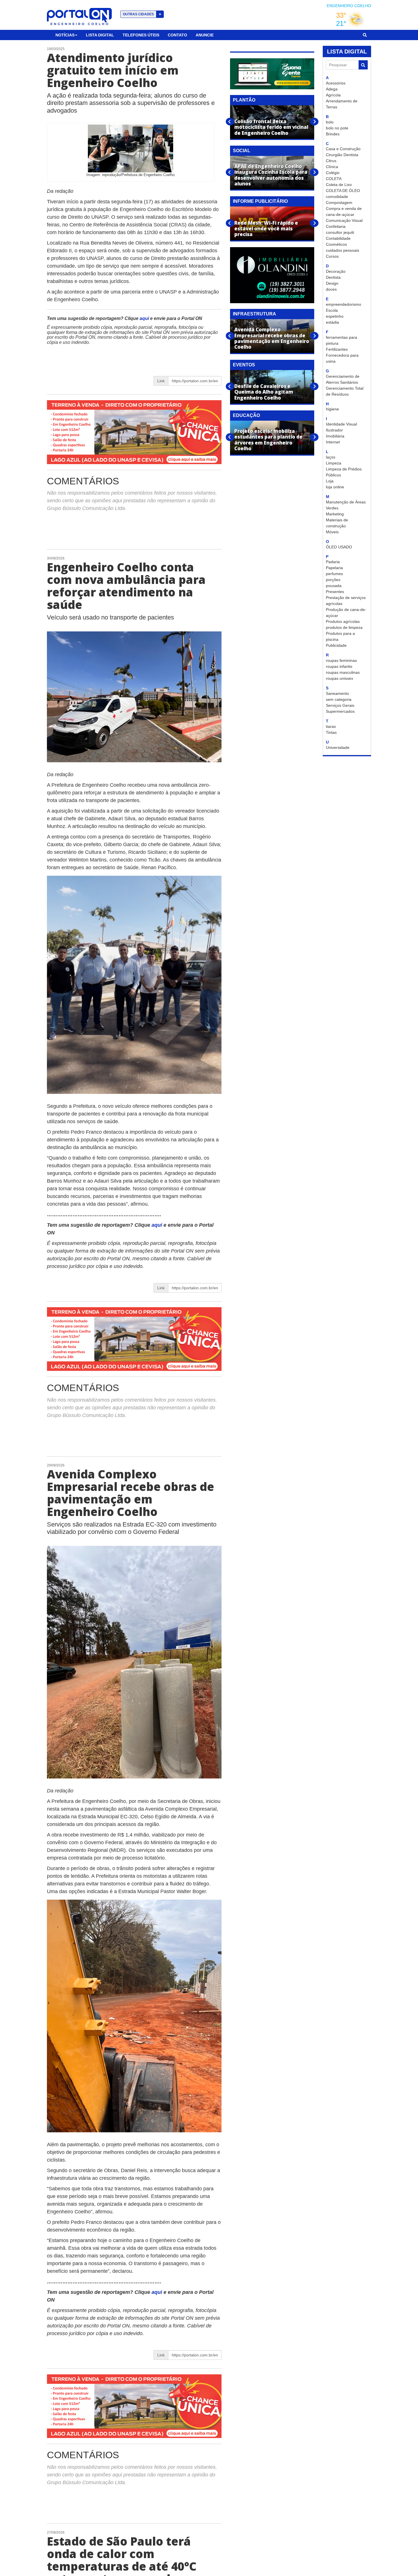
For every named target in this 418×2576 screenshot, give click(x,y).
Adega (332, 89)
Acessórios (336, 83)
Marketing (335, 514)
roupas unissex (340, 678)
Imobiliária (335, 436)
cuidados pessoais (343, 250)
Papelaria (334, 568)
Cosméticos (336, 244)
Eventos (244, 365)
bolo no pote (337, 128)
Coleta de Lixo (339, 185)
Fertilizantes (337, 349)
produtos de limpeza (344, 627)
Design (332, 283)
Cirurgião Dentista (342, 155)
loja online (335, 487)
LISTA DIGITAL (347, 51)
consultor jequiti (340, 232)
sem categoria (339, 699)
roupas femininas (341, 660)
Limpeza (334, 463)
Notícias (65, 35)
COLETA (334, 179)
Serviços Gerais (340, 705)
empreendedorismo (343, 304)
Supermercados (340, 711)
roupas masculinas (343, 672)
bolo (330, 122)
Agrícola (333, 95)
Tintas (331, 732)
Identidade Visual (341, 424)
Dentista (333, 277)
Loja (330, 481)
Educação (246, 415)
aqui (145, 318)
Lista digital (100, 35)
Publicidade (336, 645)
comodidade (337, 197)
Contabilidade (338, 238)
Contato (177, 35)
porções (333, 580)
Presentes (335, 592)
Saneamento (337, 693)
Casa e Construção (343, 149)
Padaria (333, 562)
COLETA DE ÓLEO (343, 191)
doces (331, 289)
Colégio (333, 173)
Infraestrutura (254, 314)
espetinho (335, 316)
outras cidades (142, 14)
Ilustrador (334, 430)
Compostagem (339, 203)
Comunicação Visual (344, 220)
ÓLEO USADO (339, 547)
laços (331, 457)
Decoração (336, 271)
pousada (334, 586)
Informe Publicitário (260, 201)
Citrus (331, 161)
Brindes (333, 134)
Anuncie (205, 35)
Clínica (332, 167)
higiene (332, 409)
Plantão (244, 100)
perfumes (334, 574)
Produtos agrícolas (343, 621)
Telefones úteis (141, 35)
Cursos (332, 256)
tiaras (331, 726)
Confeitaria (336, 226)
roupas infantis (339, 666)
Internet (333, 442)
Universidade (338, 747)
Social (242, 151)
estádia (332, 322)
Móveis (332, 532)
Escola (332, 310)
